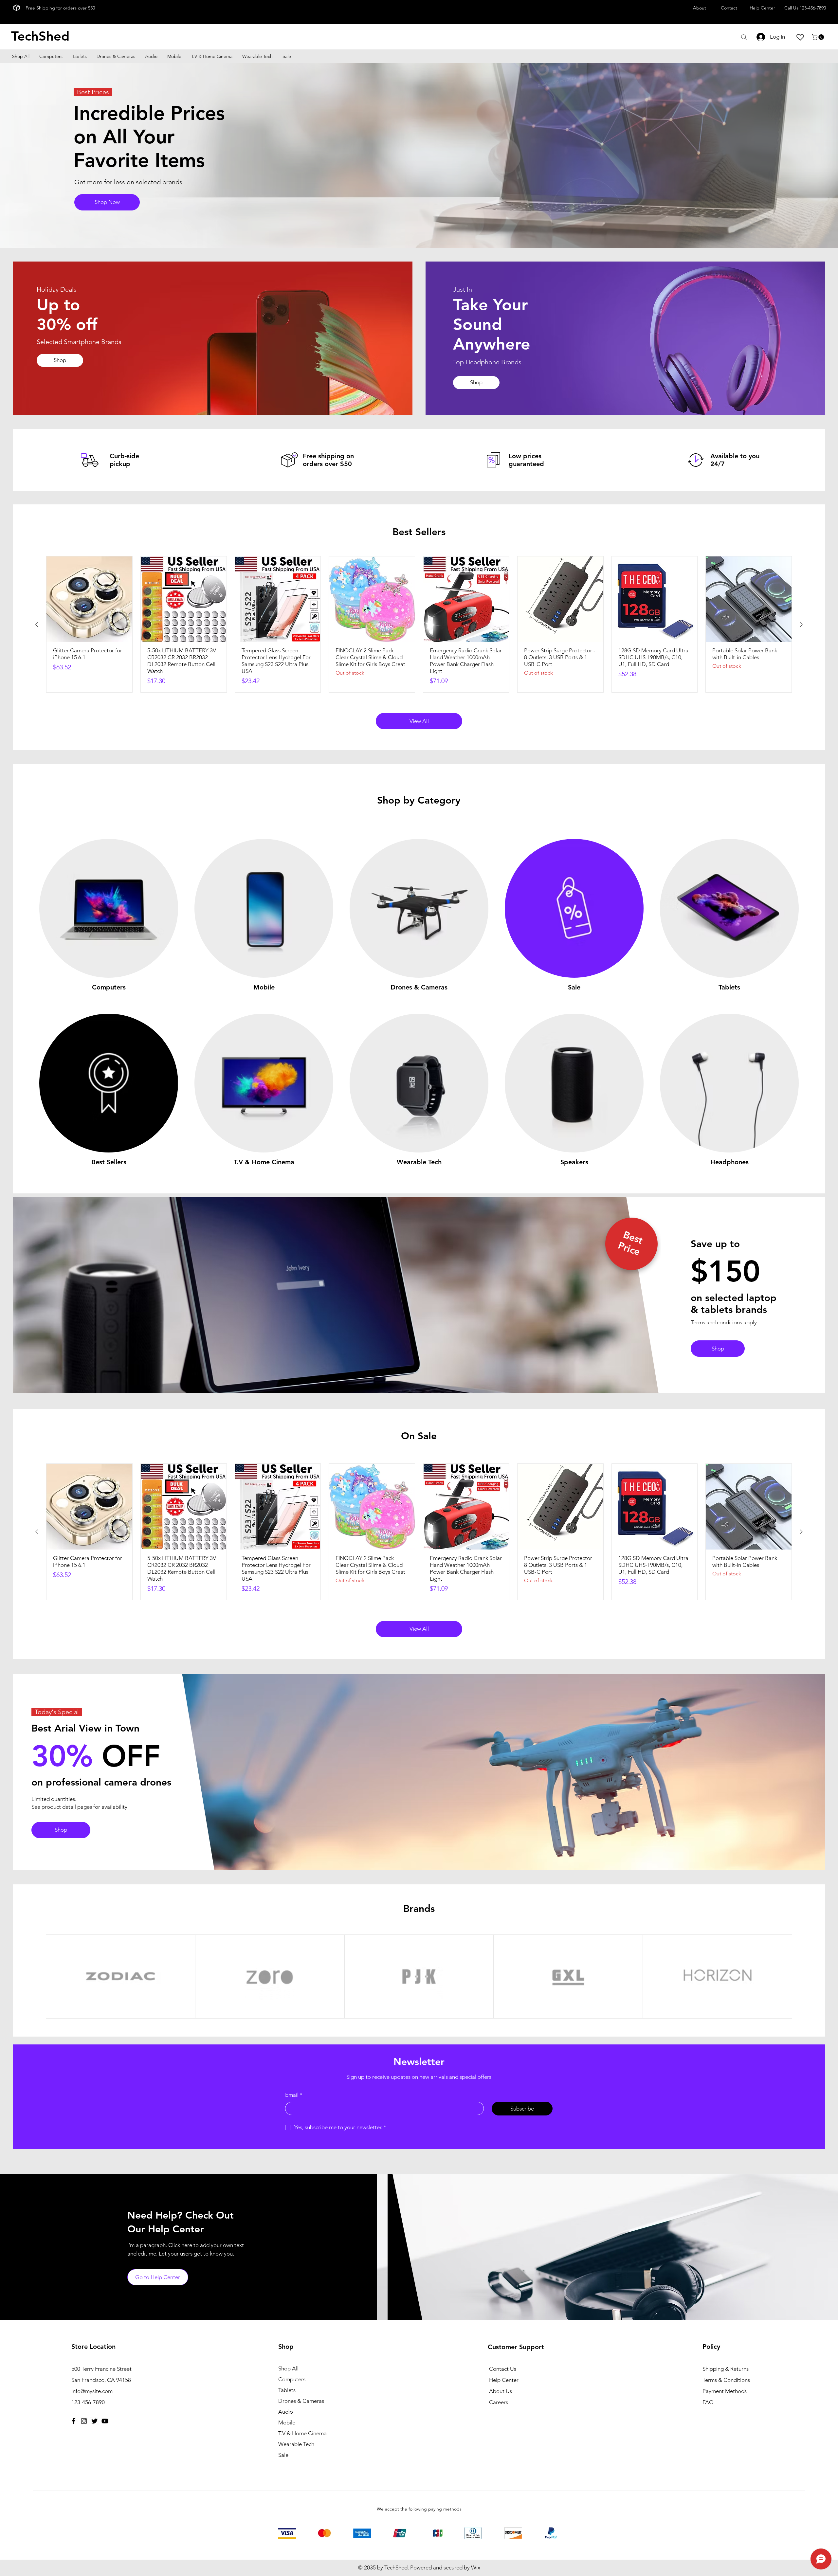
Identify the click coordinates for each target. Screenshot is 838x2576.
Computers (292, 2379)
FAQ (708, 2402)
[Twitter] (94, 2421)
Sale (283, 2455)
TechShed (40, 36)
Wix (476, 2567)
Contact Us (503, 2369)
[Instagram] (84, 2421)
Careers (499, 2402)
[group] (419, 625)
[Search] (744, 37)
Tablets (287, 2390)
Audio (286, 2412)
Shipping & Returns (726, 2369)
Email (294, 2095)
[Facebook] (73, 2421)
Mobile (287, 2422)
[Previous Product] (37, 625)
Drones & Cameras (301, 2401)
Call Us (805, 8)
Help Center (504, 2380)
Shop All (288, 2368)
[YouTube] (105, 2421)
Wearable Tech (296, 2444)
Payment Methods (725, 2391)
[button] (819, 37)
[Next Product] (801, 625)
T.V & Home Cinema (302, 2433)
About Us (501, 2391)
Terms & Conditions (726, 2380)
